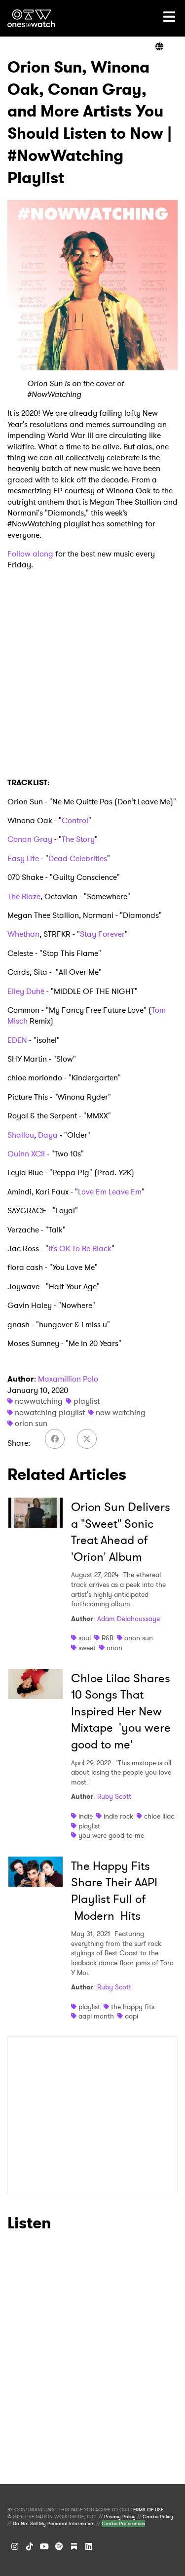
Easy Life (23, 858)
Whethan (23, 934)
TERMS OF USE (147, 2510)
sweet (87, 1648)
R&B (108, 1638)
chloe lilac (159, 1816)
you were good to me (111, 1835)
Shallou (21, 1135)
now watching (121, 1412)
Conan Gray (31, 839)
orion (114, 1648)
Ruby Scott (114, 1796)
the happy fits (133, 2007)
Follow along (30, 554)
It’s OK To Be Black (80, 1248)
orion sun (31, 1423)
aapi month (96, 2016)
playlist (87, 1401)
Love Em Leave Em (110, 1192)
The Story (78, 839)
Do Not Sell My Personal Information (54, 2524)
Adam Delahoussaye (129, 1619)
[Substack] (74, 2546)
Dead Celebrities (78, 858)
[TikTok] (30, 2546)
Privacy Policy (120, 2517)
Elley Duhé (26, 991)
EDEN (17, 1040)
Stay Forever (102, 934)
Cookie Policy (158, 2517)
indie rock (118, 1816)
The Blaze (24, 896)
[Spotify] (59, 2546)
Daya (48, 1135)
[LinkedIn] (89, 2546)
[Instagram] (15, 2546)
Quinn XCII (26, 1154)
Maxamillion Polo (68, 1379)
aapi (131, 2016)
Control (75, 820)
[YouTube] (44, 2546)
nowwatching (39, 1401)
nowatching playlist (50, 1412)
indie (86, 1816)
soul (85, 1638)
